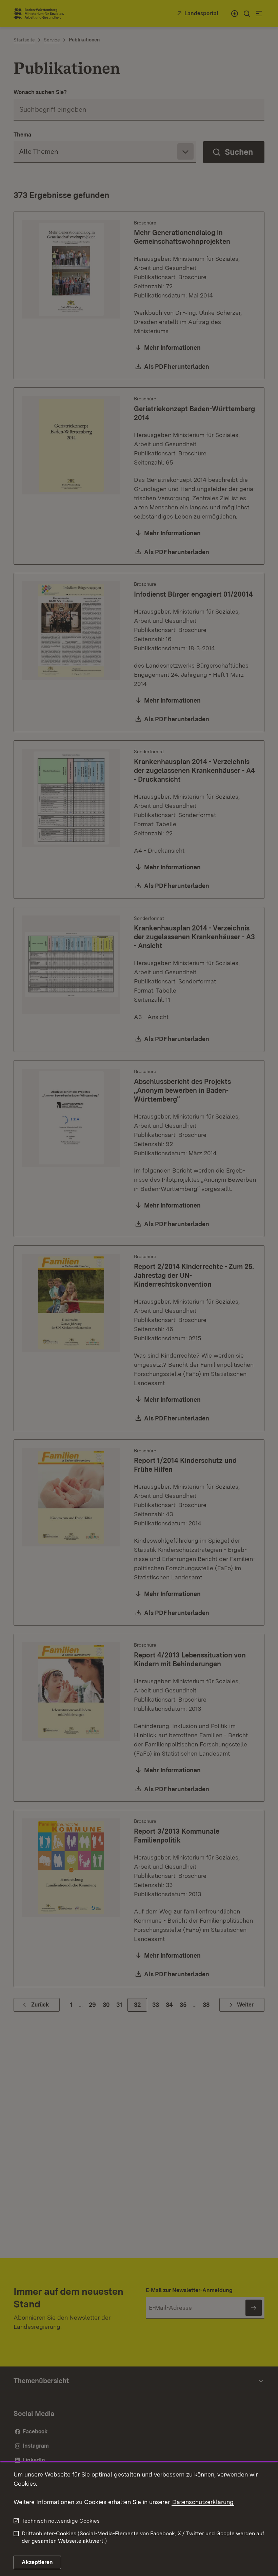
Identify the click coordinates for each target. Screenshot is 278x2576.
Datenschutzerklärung (203, 2502)
